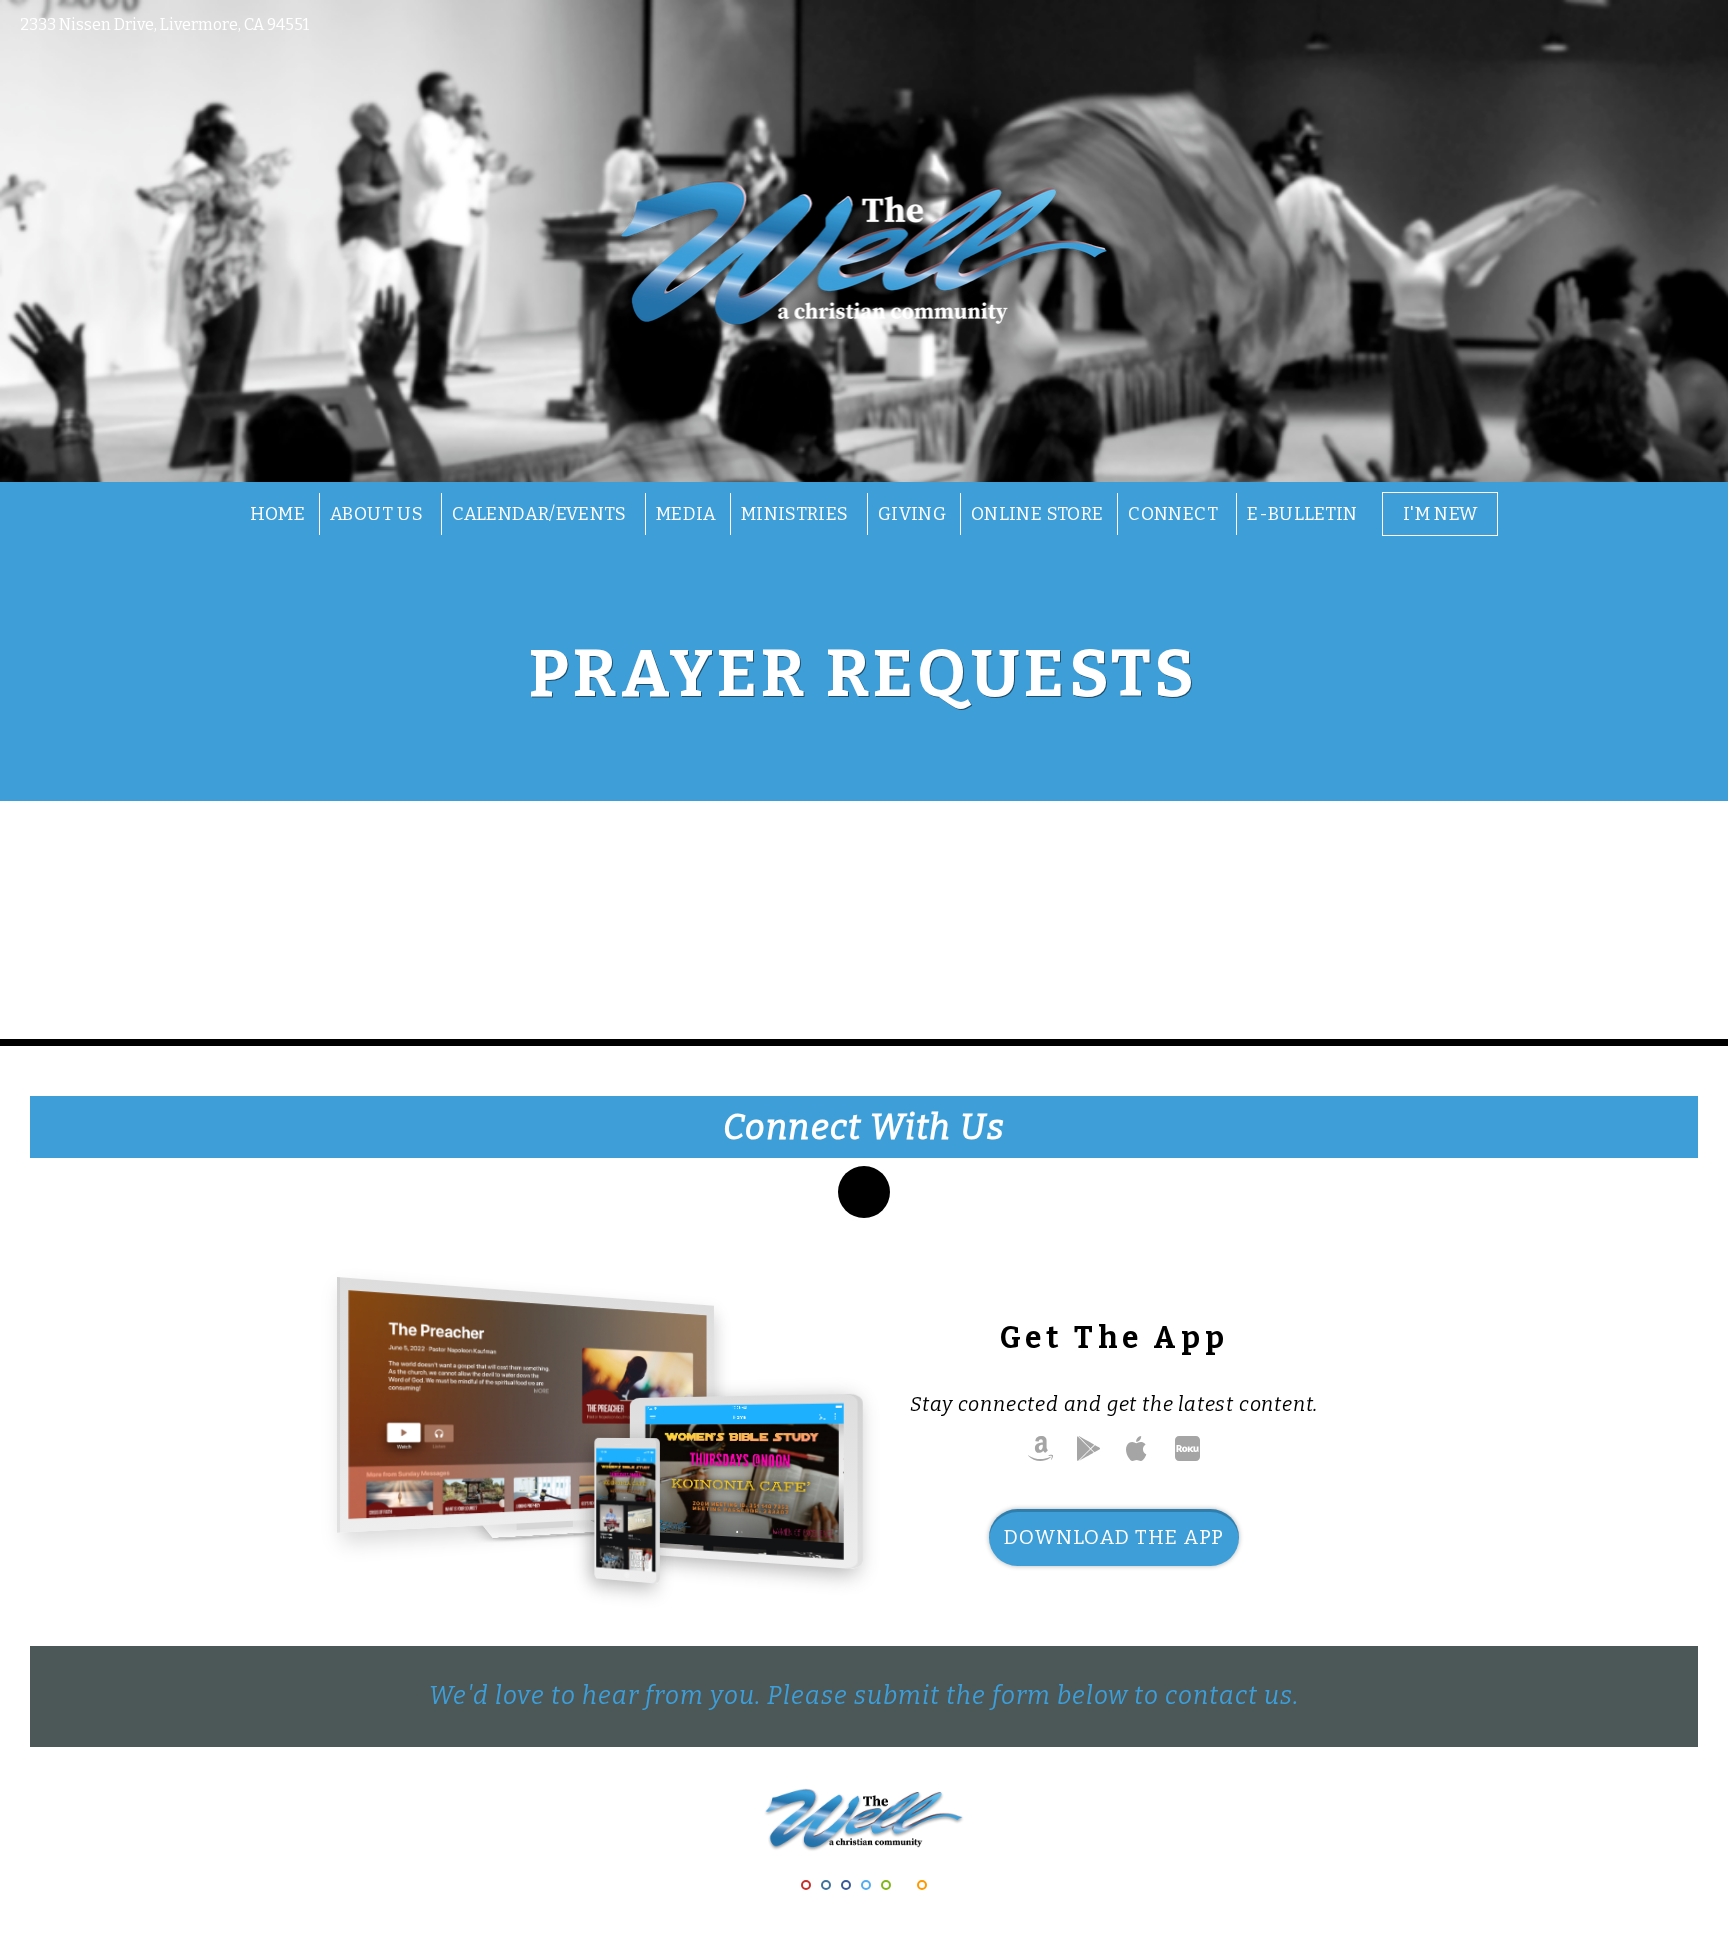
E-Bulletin (1302, 514)
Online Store (1037, 514)
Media (686, 514)
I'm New (1440, 514)
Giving (912, 514)
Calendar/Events (541, 514)
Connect (1175, 514)
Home (277, 514)
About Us (378, 514)
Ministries (797, 514)
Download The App (1114, 1537)
